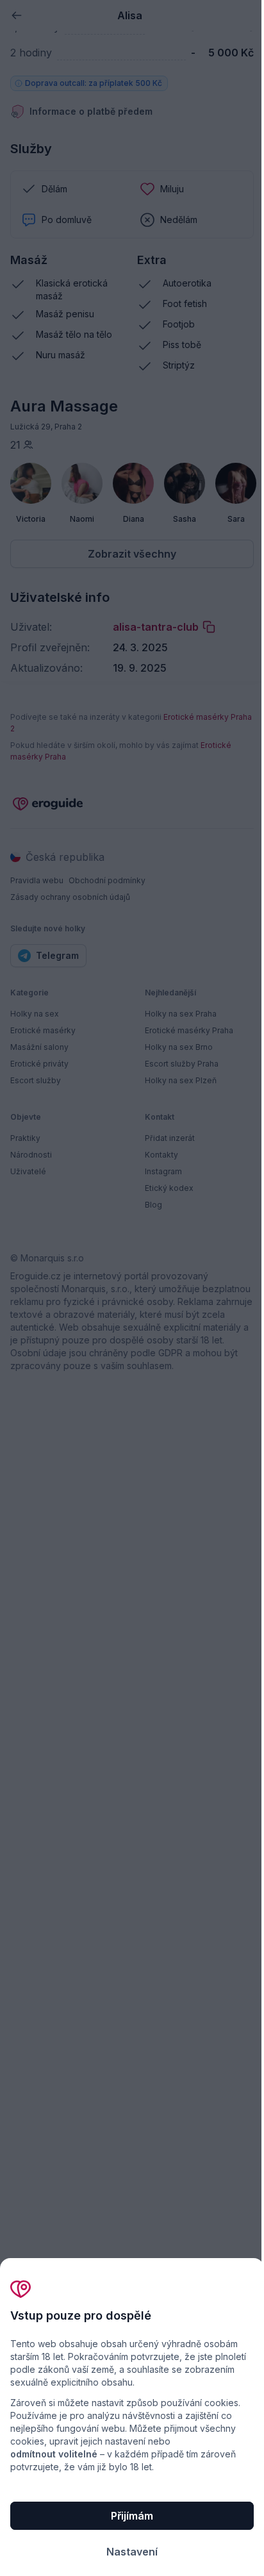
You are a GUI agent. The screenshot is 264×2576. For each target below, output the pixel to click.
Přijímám (132, 2516)
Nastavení (132, 2552)
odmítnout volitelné (54, 2454)
